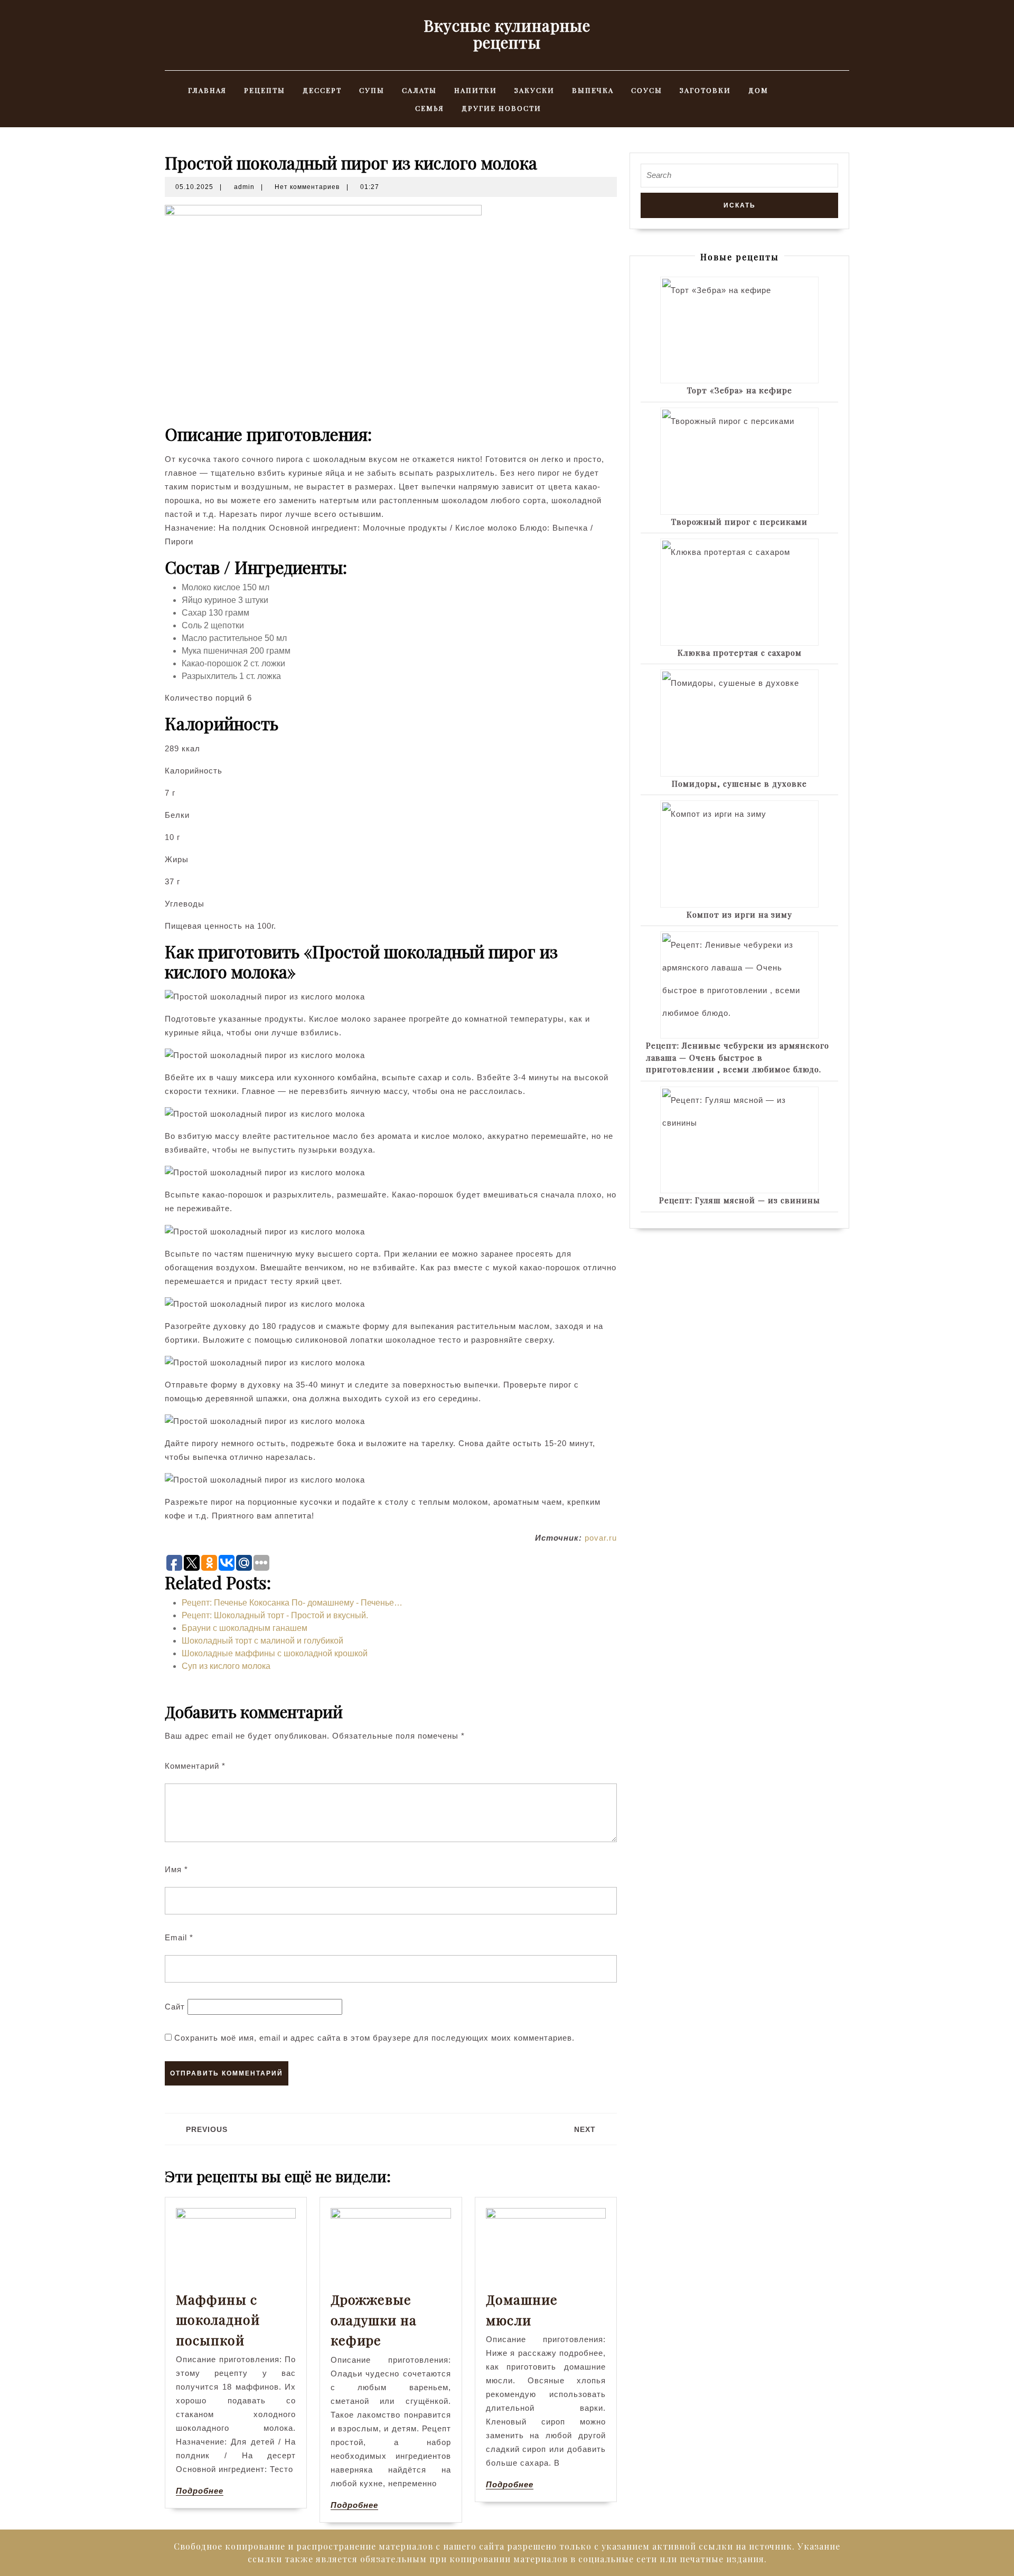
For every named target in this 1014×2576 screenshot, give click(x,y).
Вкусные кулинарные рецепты (507, 34)
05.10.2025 (194, 187)
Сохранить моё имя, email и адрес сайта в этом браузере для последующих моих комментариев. (374, 2038)
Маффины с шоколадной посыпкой (218, 2319)
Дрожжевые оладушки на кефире (374, 2319)
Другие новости (501, 108)
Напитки (476, 90)
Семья (430, 108)
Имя (176, 1869)
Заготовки (705, 90)
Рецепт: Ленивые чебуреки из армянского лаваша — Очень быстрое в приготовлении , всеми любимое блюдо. (738, 1057)
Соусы (647, 90)
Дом (758, 90)
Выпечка (593, 90)
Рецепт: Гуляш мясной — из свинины (740, 1200)
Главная (207, 90)
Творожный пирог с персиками (739, 522)
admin (244, 187)
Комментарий (195, 1766)
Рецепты (265, 90)
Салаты (419, 90)
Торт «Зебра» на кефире (740, 390)
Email (179, 1937)
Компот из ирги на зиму (739, 914)
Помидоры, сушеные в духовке (739, 784)
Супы (372, 90)
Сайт (175, 2007)
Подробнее (200, 2491)
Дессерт (322, 90)
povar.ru (601, 1538)
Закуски (534, 90)
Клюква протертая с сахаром (740, 653)
